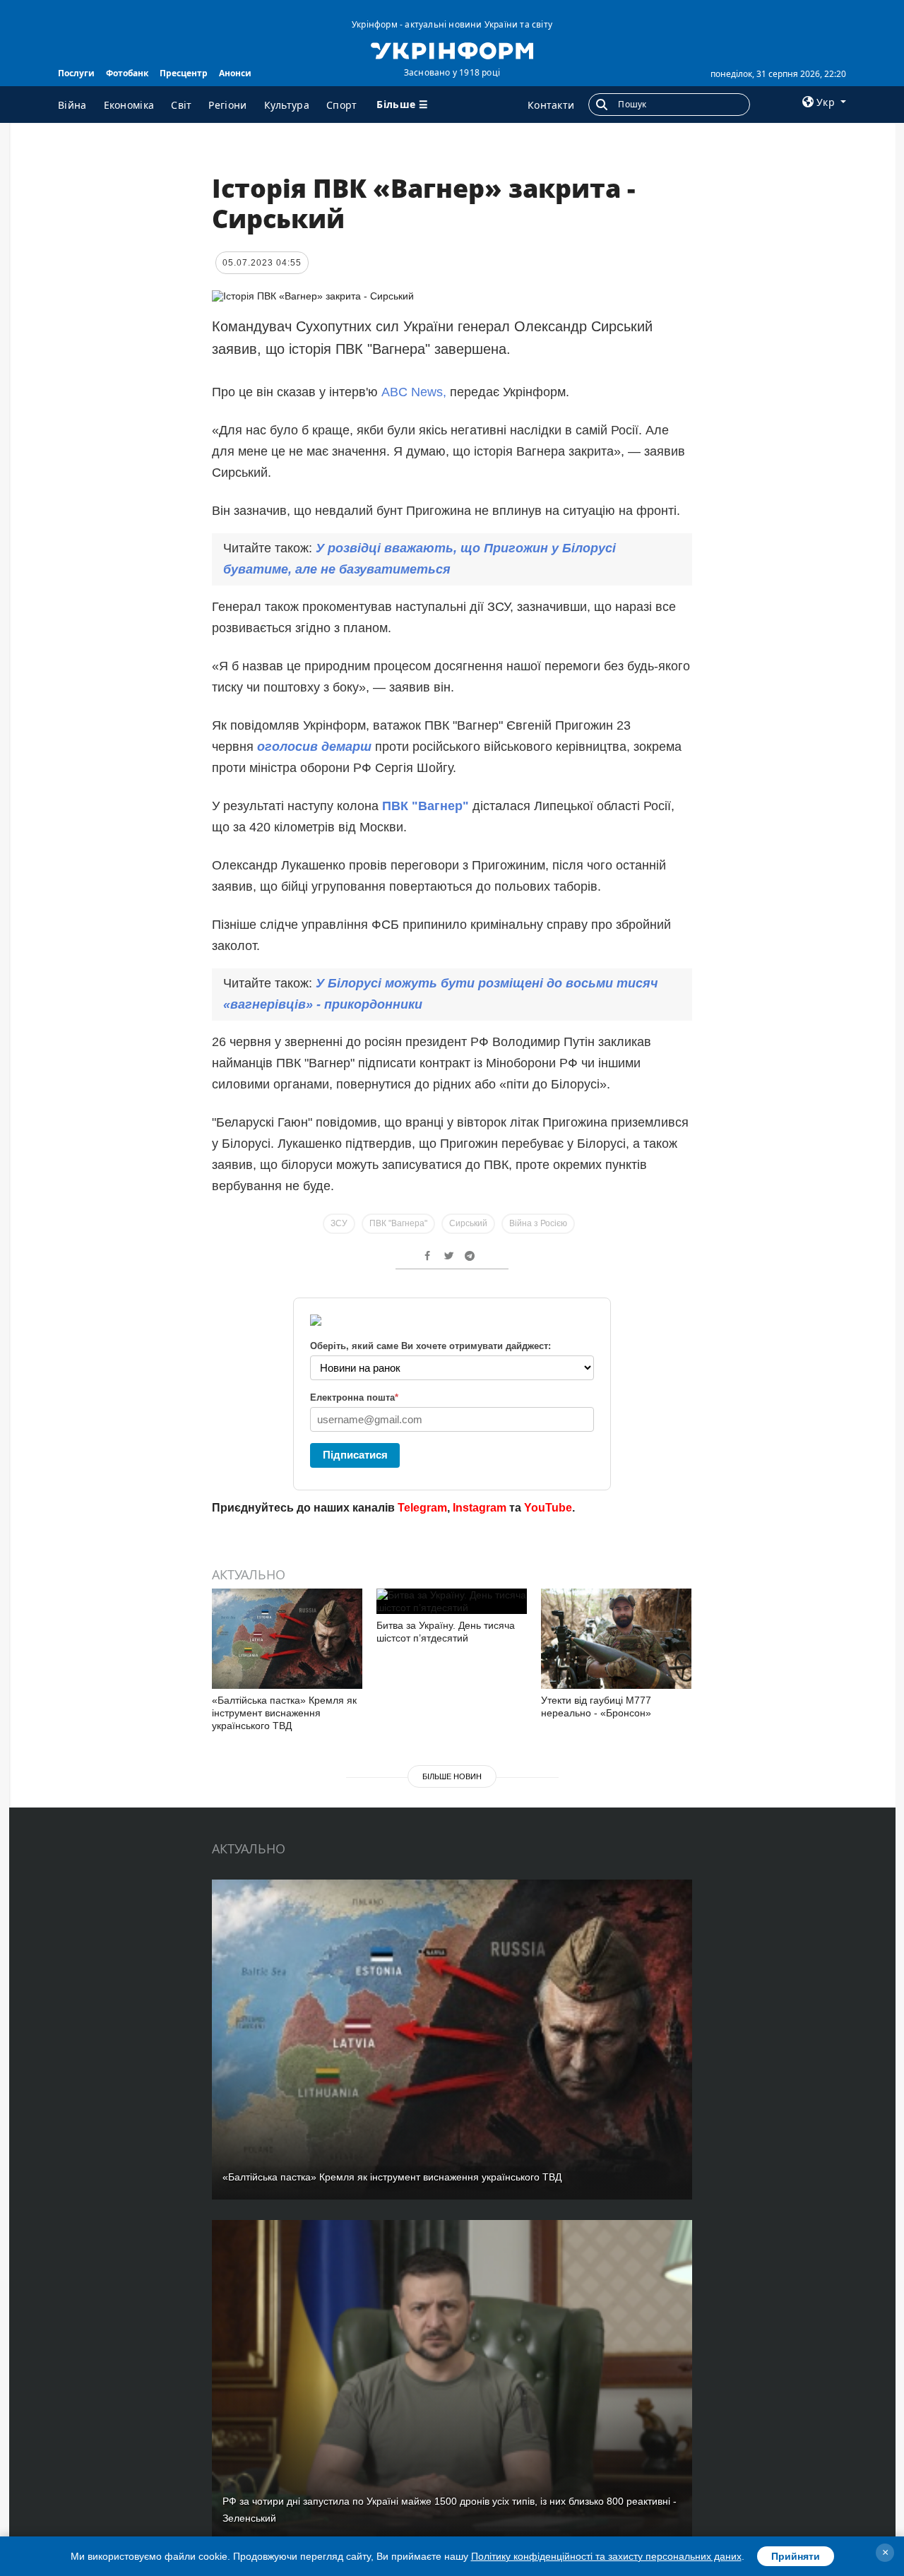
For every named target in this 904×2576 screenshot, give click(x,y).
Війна (72, 105)
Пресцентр (184, 73)
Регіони (227, 105)
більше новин (452, 1776)
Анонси (235, 73)
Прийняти (796, 2556)
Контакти (551, 105)
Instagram (480, 1508)
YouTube (548, 1508)
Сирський (468, 1223)
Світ (181, 105)
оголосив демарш (314, 747)
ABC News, (414, 392)
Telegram (422, 1508)
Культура (287, 105)
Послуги (76, 73)
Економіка (129, 105)
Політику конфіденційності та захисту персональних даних (606, 2556)
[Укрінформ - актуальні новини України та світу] (452, 49)
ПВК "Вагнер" (426, 806)
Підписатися (355, 1455)
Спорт (342, 105)
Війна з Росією (538, 1223)
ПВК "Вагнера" (398, 1223)
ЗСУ (339, 1223)
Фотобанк (127, 73)
